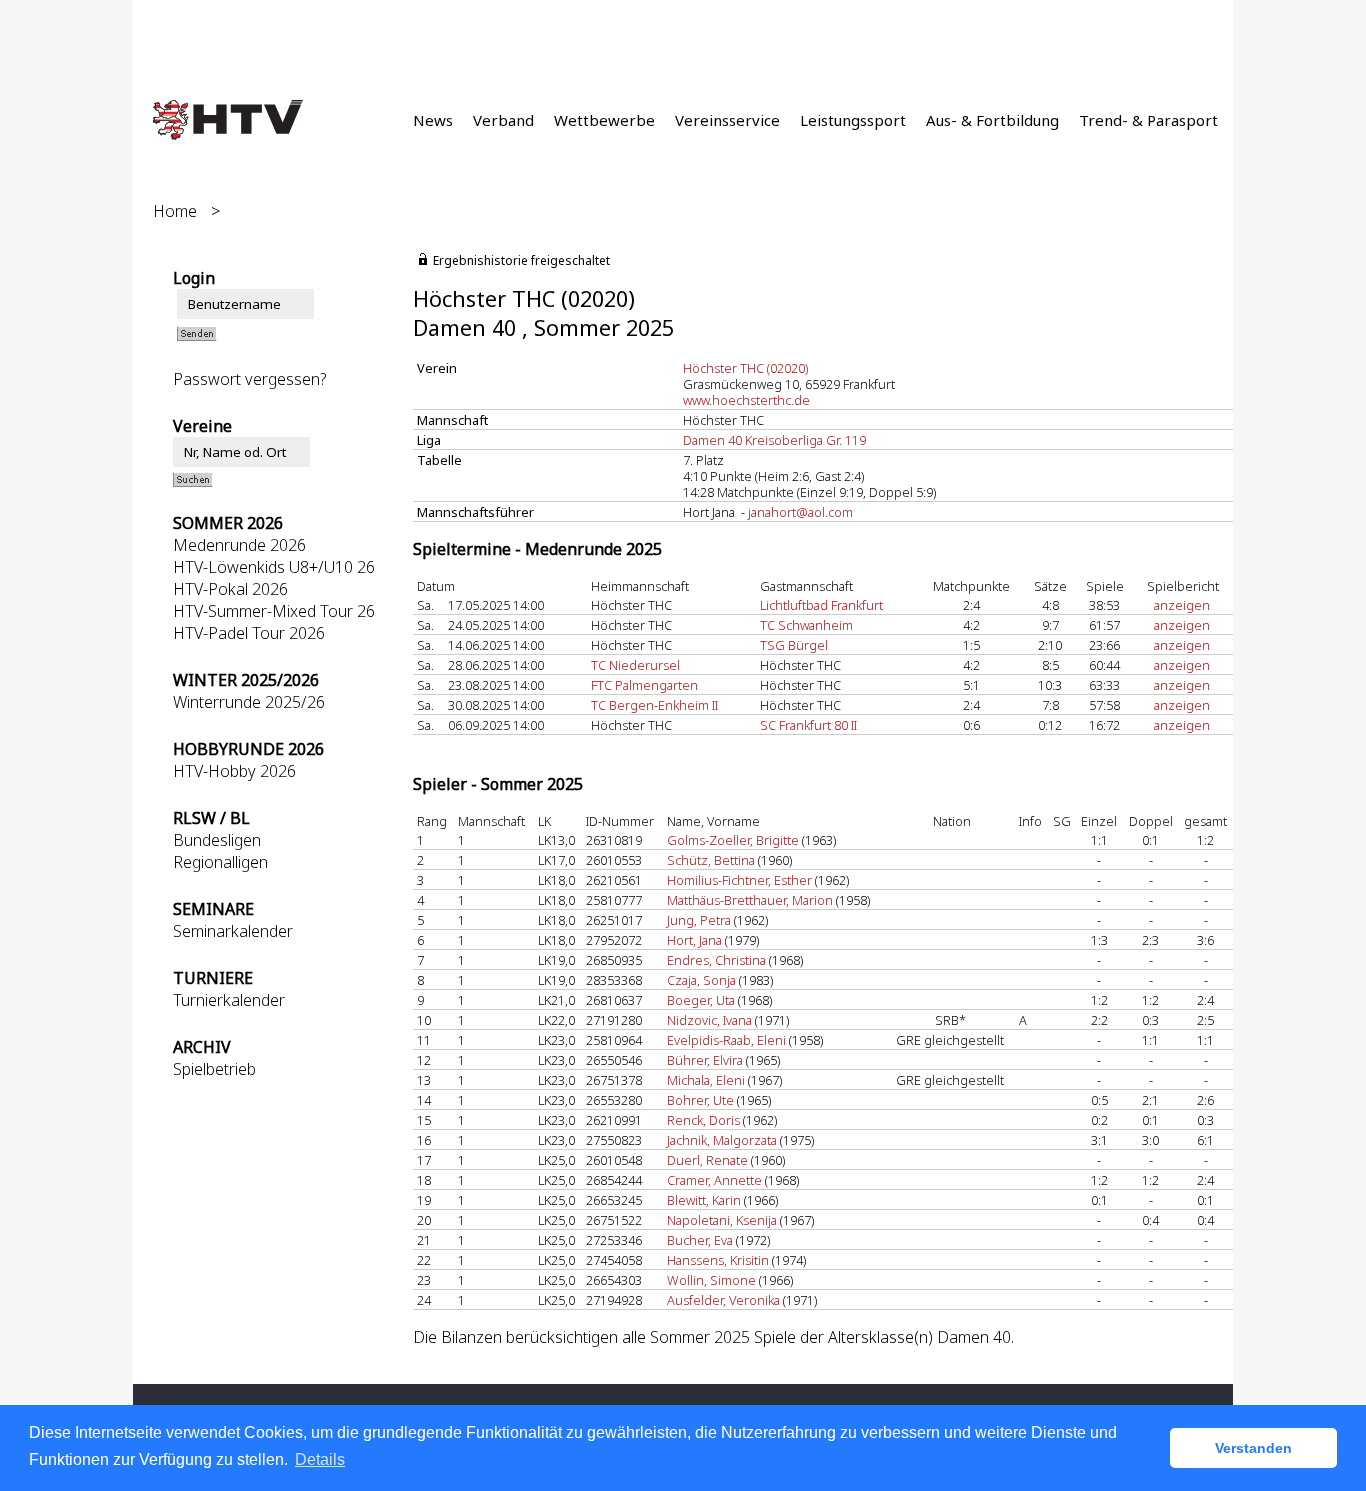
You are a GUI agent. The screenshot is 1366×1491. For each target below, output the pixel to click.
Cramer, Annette (714, 1180)
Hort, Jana (694, 940)
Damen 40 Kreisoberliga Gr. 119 (774, 440)
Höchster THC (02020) (745, 368)
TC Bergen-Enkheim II (654, 705)
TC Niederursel (635, 665)
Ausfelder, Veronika (723, 1300)
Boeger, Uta (701, 1000)
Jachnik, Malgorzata (722, 1140)
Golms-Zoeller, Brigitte (733, 840)
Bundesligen (217, 840)
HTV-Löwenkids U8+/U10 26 (274, 567)
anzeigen (1182, 605)
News (433, 120)
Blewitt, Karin (704, 1200)
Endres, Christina (716, 960)
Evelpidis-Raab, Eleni (726, 1040)
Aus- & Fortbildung (992, 120)
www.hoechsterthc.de (746, 400)
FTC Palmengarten (644, 685)
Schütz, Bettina (711, 860)
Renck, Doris (703, 1120)
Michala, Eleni (706, 1080)
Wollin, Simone (711, 1280)
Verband (503, 120)
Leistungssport (853, 120)
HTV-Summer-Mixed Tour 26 (274, 611)
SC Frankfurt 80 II (808, 725)
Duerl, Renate (707, 1160)
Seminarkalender (233, 931)
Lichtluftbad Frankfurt (821, 605)
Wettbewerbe (604, 120)
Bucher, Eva (700, 1240)
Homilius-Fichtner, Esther (739, 880)
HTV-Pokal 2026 (230, 589)
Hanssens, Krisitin (718, 1260)
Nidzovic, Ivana (709, 1020)
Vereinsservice (727, 120)
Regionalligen (220, 862)
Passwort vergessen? (250, 379)
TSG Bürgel (794, 645)
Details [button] (320, 1459)
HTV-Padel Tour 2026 (249, 633)
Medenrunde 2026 (239, 545)
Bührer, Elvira (705, 1060)
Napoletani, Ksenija (722, 1220)
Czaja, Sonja (701, 980)
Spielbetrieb (214, 1069)
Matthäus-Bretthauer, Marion (750, 900)
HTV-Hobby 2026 (234, 771)
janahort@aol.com (800, 512)
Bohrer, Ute (700, 1100)
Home (175, 211)
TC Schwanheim (806, 625)
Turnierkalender (229, 1000)
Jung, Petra (699, 920)
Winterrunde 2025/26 (249, 702)
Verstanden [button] (1253, 1448)
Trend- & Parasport (1148, 120)
